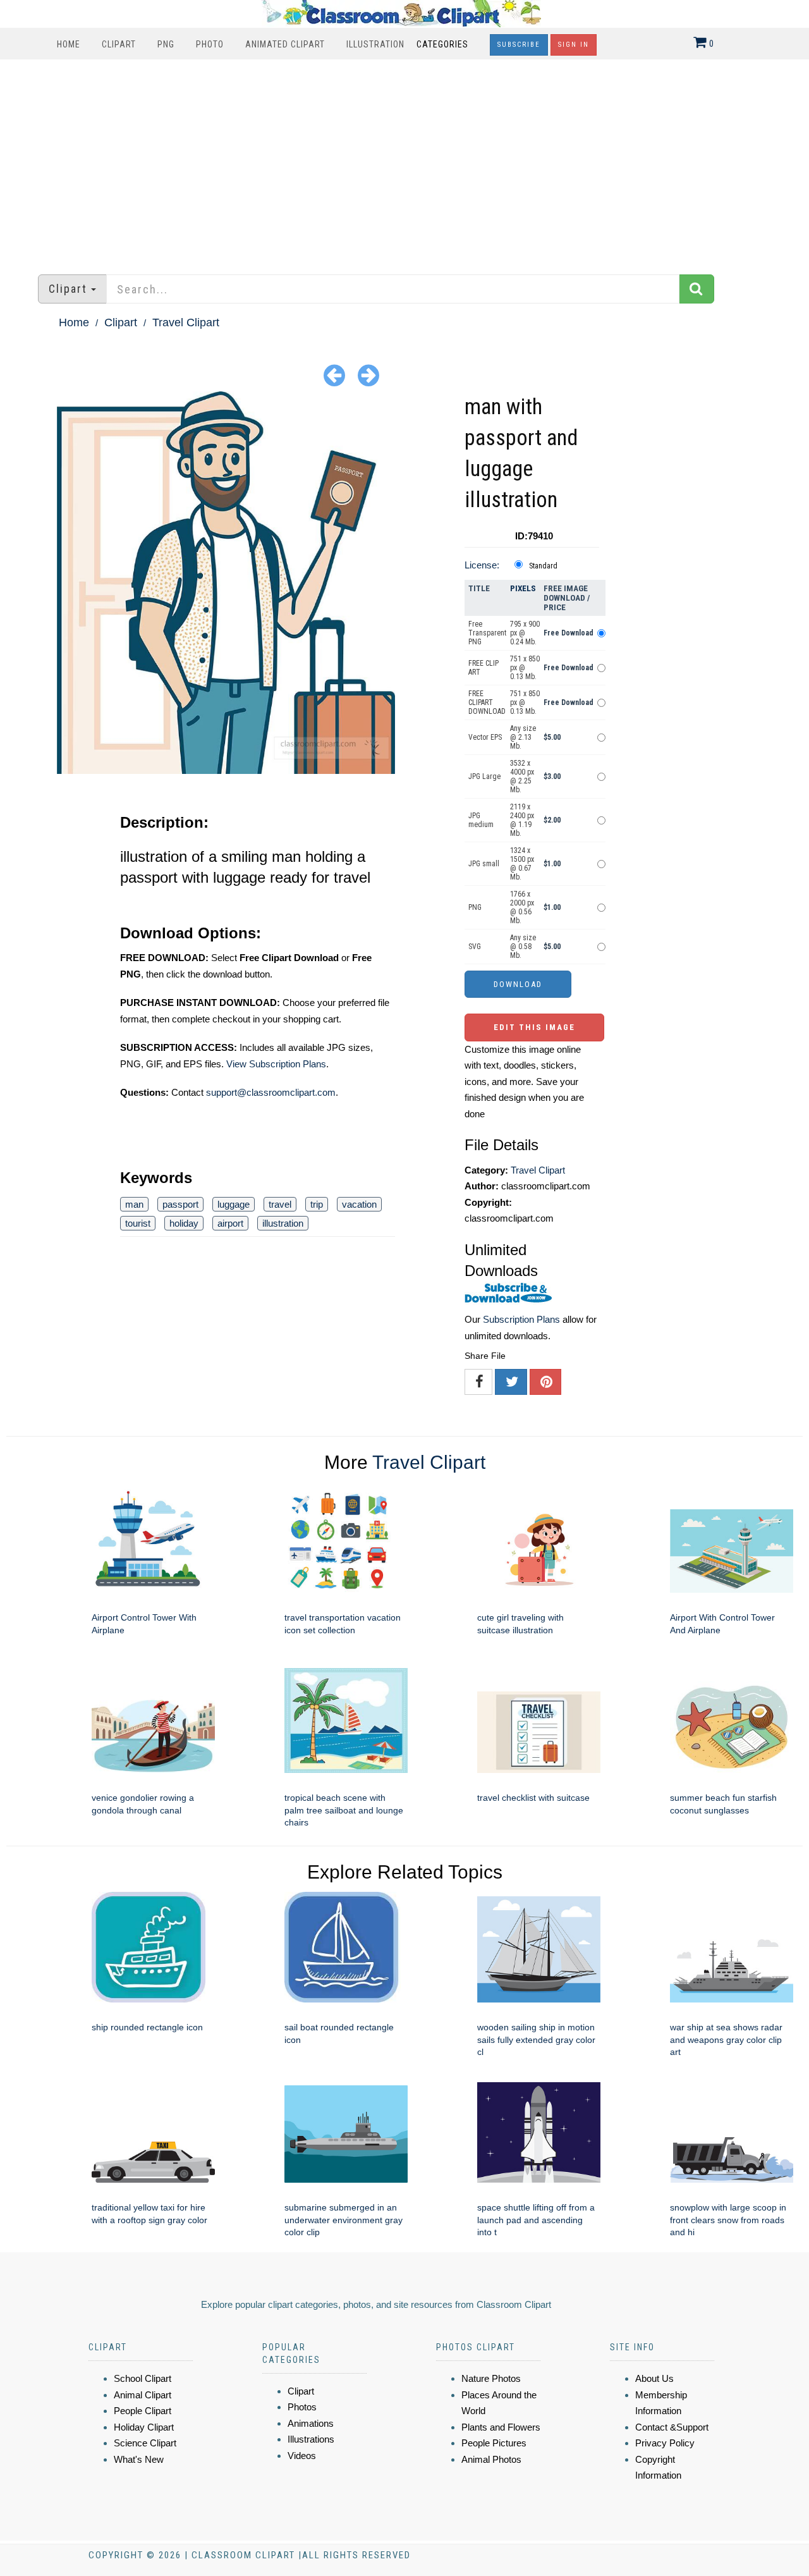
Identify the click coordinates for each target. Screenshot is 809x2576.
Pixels (523, 588)
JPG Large (484, 776)
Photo (210, 44)
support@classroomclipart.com (271, 1092)
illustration (283, 1223)
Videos (302, 2456)
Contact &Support (672, 2427)
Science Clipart (145, 2443)
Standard (543, 566)
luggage (234, 1204)
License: (482, 565)
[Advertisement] (404, 161)
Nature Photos (491, 2378)
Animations (311, 2423)
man (134, 1204)
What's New (139, 2459)
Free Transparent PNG (487, 633)
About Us (654, 2378)
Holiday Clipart (144, 2427)
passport (180, 1204)
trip (317, 1204)
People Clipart (143, 2411)
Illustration (375, 44)
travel (280, 1204)
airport (230, 1223)
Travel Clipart (186, 322)
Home (69, 44)
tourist (138, 1223)
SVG (475, 947)
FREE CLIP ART (484, 668)
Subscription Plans (521, 1319)
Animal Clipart (143, 2395)
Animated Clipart (285, 44)
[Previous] (334, 375)
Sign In (574, 45)
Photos (302, 2407)
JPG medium (481, 820)
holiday (184, 1223)
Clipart (119, 44)
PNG (166, 44)
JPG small (484, 864)
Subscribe (519, 45)
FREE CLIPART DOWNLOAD (487, 702)
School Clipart (143, 2378)
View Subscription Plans (276, 1064)
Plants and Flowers (501, 2427)
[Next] (368, 375)
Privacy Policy (665, 2443)
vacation (359, 1204)
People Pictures (494, 2443)
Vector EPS (485, 737)
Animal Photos (491, 2459)
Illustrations (311, 2439)
